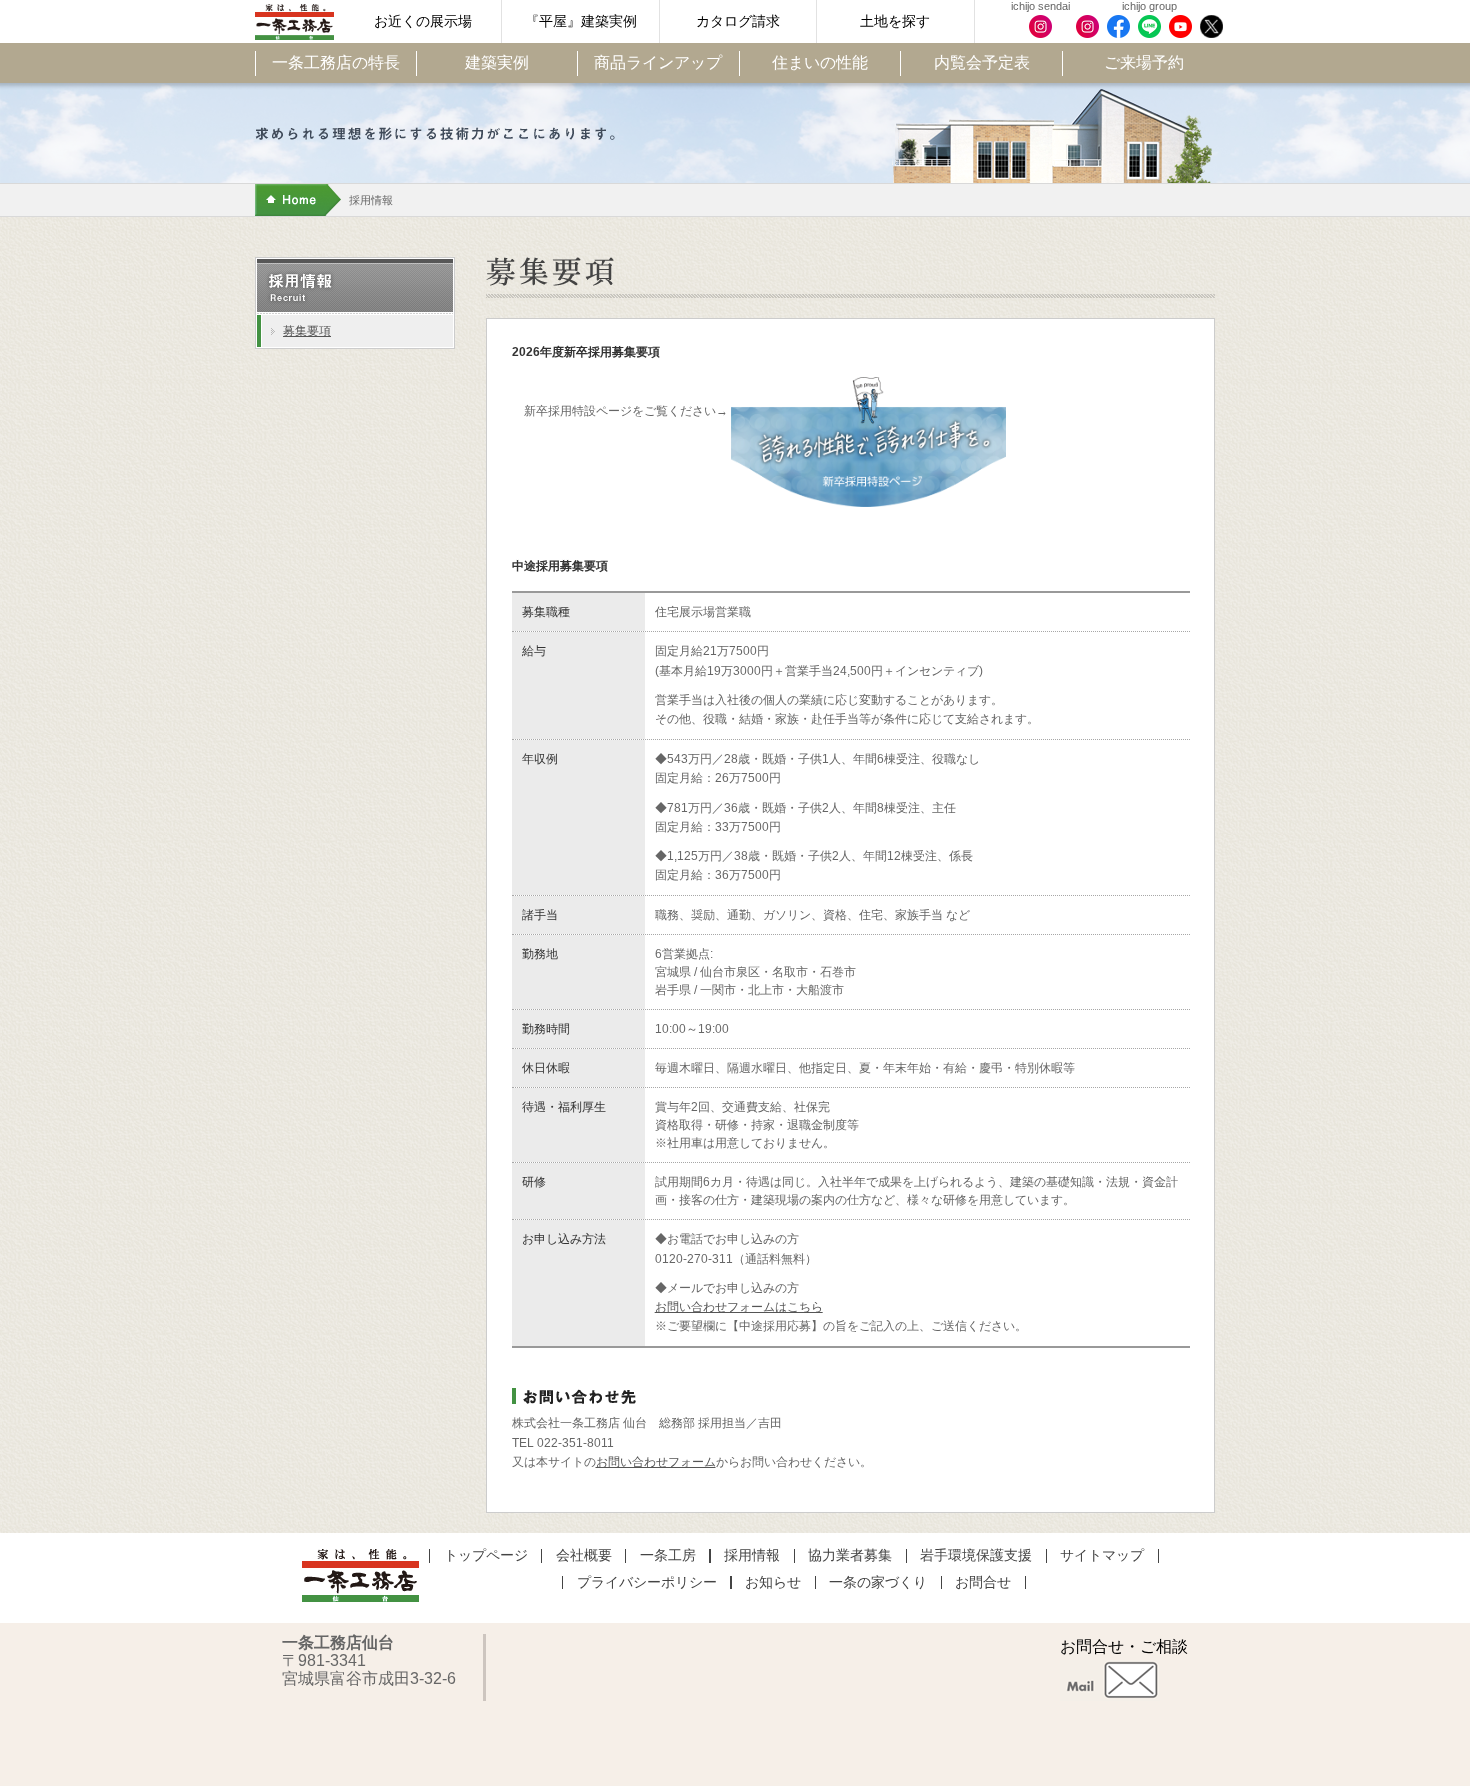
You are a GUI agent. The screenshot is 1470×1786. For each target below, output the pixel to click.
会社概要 (584, 1556)
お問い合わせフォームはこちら (739, 1307)
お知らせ (773, 1583)
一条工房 (668, 1556)
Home (298, 200)
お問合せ (983, 1583)
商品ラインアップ (658, 62)
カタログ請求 (738, 21)
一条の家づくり (878, 1583)
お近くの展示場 (423, 21)
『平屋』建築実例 (581, 21)
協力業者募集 (850, 1556)
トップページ (486, 1556)
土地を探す (895, 21)
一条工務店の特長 (336, 62)
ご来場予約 (1144, 62)
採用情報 (752, 1556)
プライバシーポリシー (647, 1583)
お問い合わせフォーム (656, 1462)
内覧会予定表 (982, 62)
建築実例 (497, 62)
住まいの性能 (820, 62)
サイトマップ (1102, 1556)
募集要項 (307, 331)
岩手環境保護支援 (976, 1556)
